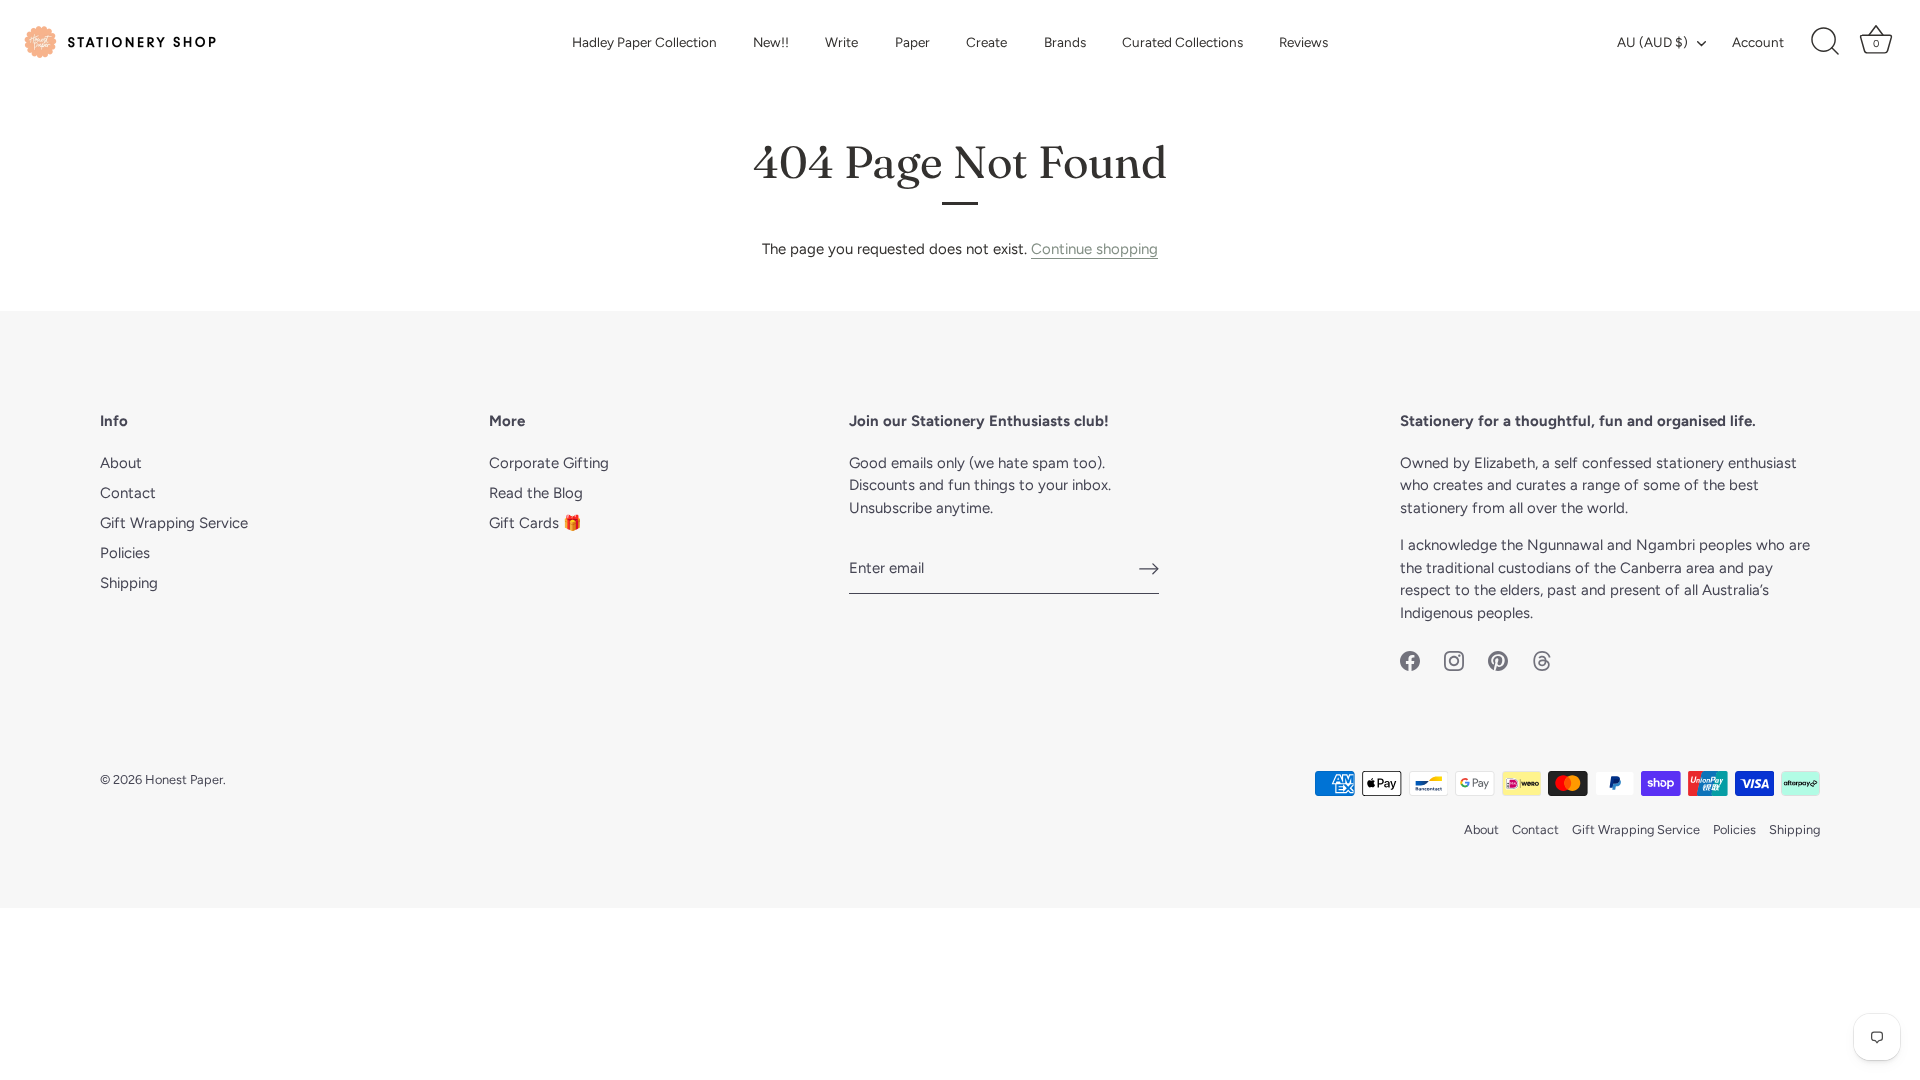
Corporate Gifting (549, 463)
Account (1758, 42)
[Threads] (1542, 659)
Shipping (129, 583)
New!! (771, 42)
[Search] (1825, 42)
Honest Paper (184, 779)
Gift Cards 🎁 (535, 523)
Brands (1065, 42)
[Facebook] (1410, 659)
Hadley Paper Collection (644, 42)
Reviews (1303, 42)
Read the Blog (536, 493)
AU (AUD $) (1652, 42)
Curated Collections (1182, 42)
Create (986, 42)
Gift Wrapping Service (174, 523)
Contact (128, 493)
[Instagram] (1454, 659)
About (121, 463)
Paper (912, 42)
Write (841, 42)
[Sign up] (1149, 569)
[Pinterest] (1498, 659)
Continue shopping (1094, 249)
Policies (125, 553)
